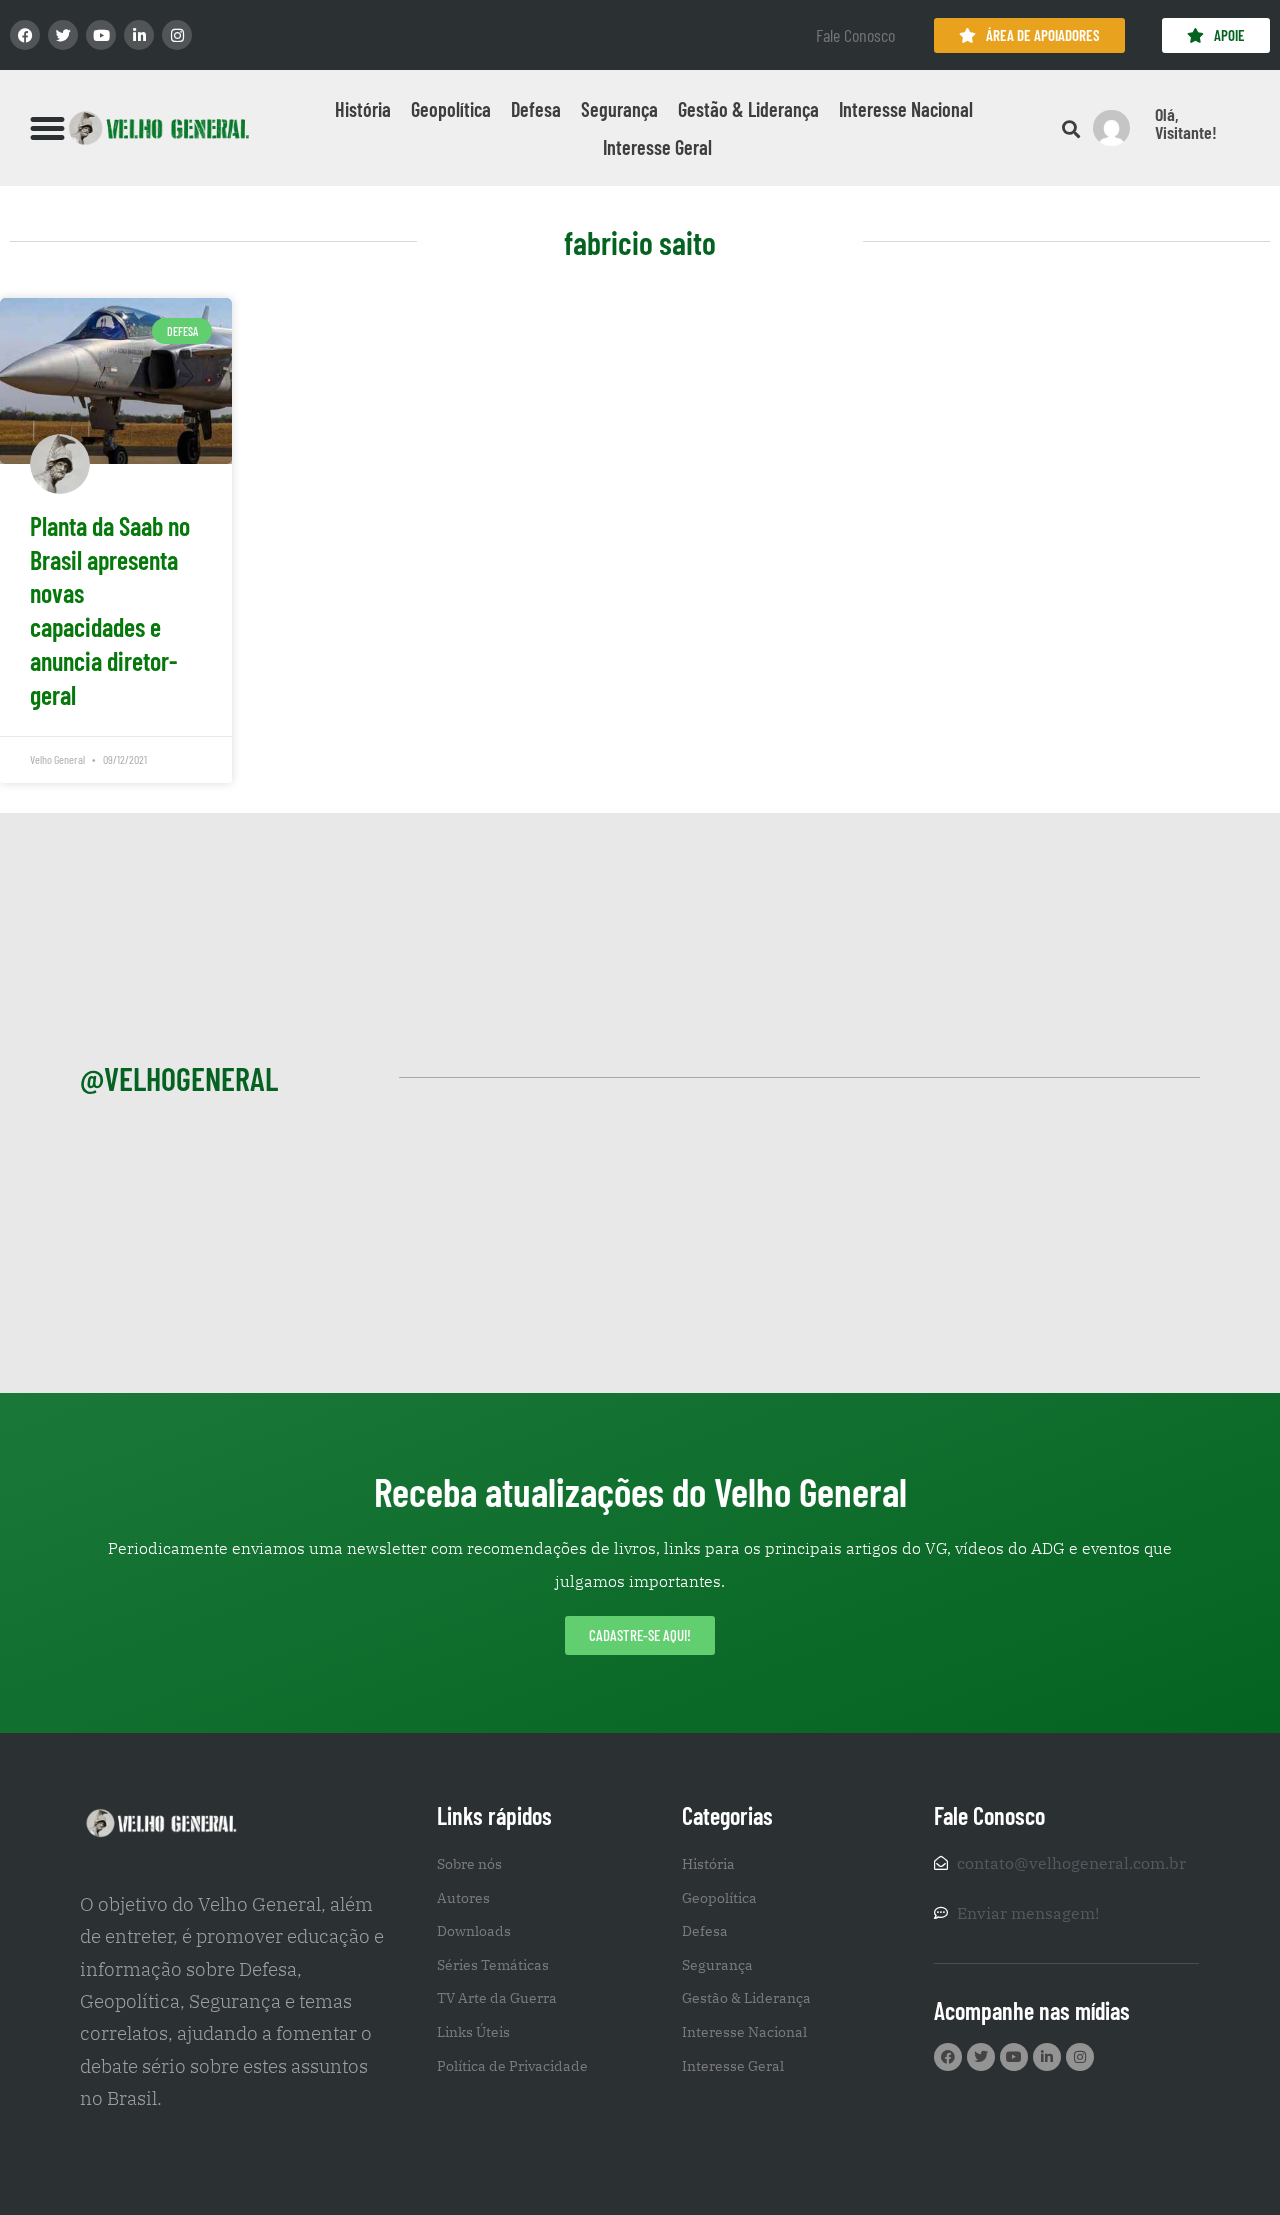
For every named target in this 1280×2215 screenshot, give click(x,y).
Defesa (536, 109)
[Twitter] (63, 35)
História (363, 109)
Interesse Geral (657, 147)
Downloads (474, 1931)
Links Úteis (473, 2032)
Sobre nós (469, 1864)
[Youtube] (101, 35)
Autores (463, 1898)
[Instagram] (177, 35)
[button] (48, 128)
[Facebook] (25, 35)
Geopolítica (451, 109)
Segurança (619, 109)
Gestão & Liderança (748, 109)
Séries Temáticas (493, 1965)
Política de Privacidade (512, 2066)
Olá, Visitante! (1186, 123)
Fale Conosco (855, 35)
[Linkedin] (139, 35)
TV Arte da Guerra (497, 1998)
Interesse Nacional (906, 109)
